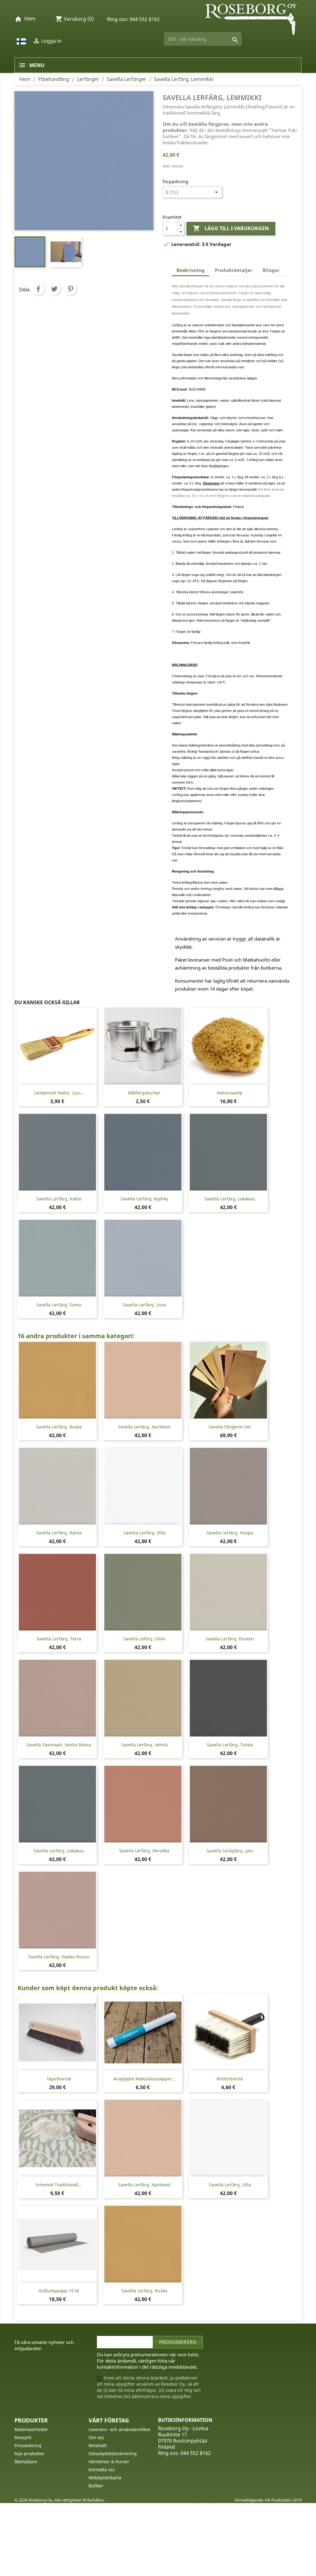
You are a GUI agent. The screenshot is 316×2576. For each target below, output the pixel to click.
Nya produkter (29, 2453)
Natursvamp (230, 1093)
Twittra (54, 289)
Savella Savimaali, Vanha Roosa (59, 1745)
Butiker (96, 2486)
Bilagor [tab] (271, 270)
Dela (38, 289)
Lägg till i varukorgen (231, 228)
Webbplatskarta (105, 2478)
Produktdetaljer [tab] (234, 270)
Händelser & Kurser (109, 2462)
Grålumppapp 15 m (59, 2291)
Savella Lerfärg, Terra (59, 1639)
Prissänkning (28, 2445)
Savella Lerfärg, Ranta (59, 1533)
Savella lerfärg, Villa (144, 1533)
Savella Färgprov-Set (230, 1427)
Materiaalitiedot (31, 2429)
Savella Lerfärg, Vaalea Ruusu (59, 1957)
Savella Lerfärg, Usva (144, 1305)
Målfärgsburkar (144, 1093)
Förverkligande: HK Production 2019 (268, 2500)
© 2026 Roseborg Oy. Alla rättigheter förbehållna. (60, 2500)
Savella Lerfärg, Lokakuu (230, 1199)
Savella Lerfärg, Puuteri (230, 1639)
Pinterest (70, 289)
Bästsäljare (26, 2462)
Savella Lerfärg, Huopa (230, 1533)
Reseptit (23, 2437)
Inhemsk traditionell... (59, 2185)
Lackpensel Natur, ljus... (59, 1093)
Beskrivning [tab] (191, 270)
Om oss (96, 2437)
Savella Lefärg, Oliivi (144, 1639)
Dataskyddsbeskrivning (113, 2453)
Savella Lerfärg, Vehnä (144, 1745)
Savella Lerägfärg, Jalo (230, 1851)
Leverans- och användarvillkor (120, 2429)
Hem (30, 19)
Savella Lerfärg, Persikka (144, 1851)
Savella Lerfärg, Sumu (59, 1305)
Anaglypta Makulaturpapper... (144, 2079)
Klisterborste (230, 2079)
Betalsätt (98, 2445)
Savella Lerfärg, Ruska (59, 1427)
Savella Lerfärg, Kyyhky (144, 1199)
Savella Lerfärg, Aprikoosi (144, 1427)
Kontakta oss (102, 2470)
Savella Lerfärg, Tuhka (230, 1745)
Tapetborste (59, 2079)
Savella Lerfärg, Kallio (59, 1199)
